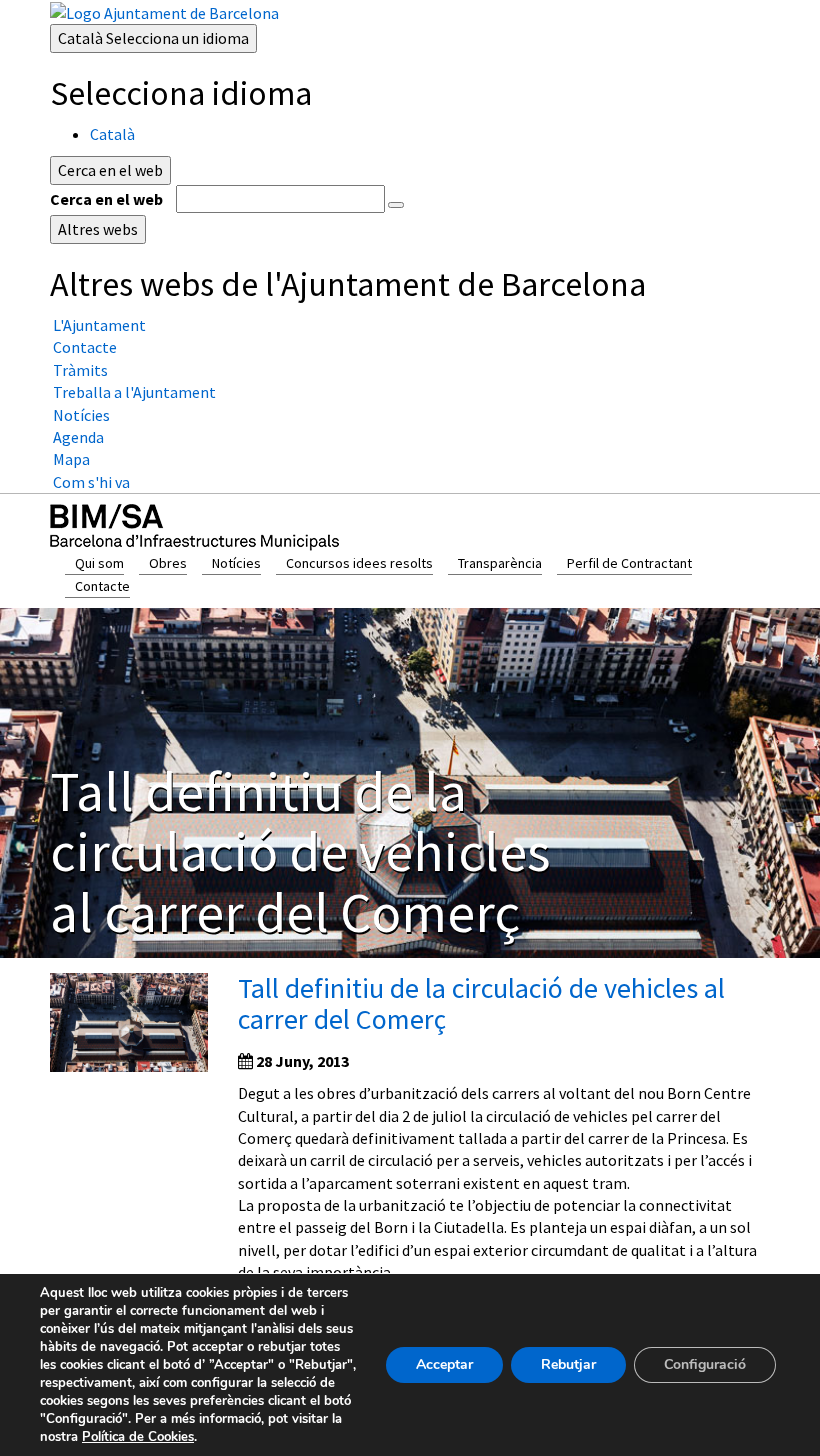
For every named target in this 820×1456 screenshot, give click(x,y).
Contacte (102, 586)
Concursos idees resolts (359, 563)
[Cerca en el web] (396, 205)
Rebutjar (568, 1364)
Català (153, 38)
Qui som (99, 563)
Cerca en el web (106, 199)
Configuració (705, 1364)
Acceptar (444, 1364)
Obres (168, 563)
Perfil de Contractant (629, 563)
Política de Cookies (138, 1437)
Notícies (236, 563)
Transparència (500, 563)
